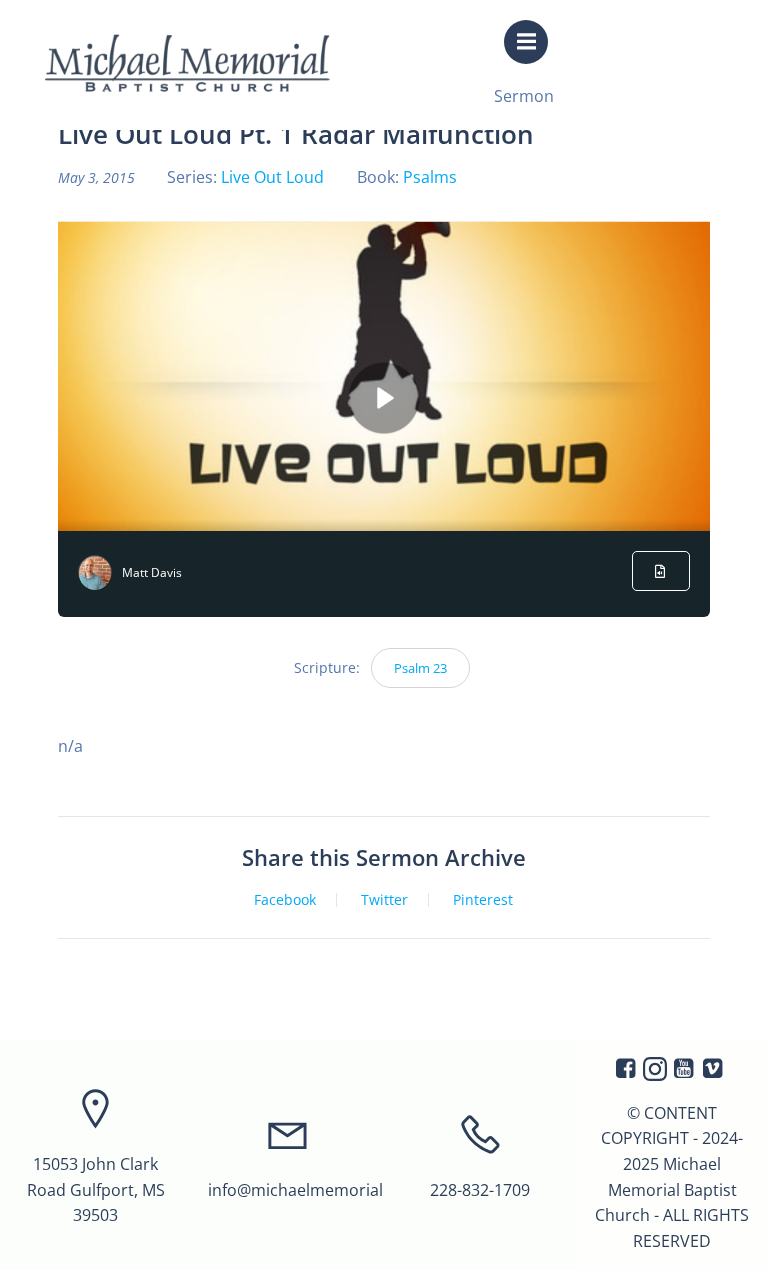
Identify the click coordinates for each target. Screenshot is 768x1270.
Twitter (384, 900)
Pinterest (483, 900)
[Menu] (526, 42)
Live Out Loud (272, 177)
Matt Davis (152, 572)
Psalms (430, 177)
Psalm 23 (420, 668)
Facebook (285, 900)
